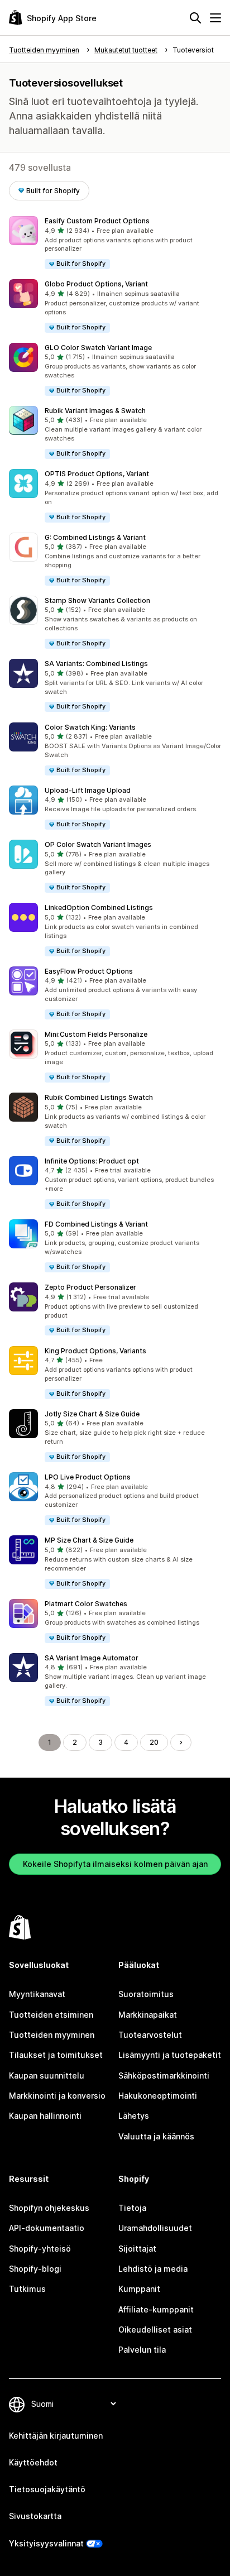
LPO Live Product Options (88, 1477)
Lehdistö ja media (153, 2269)
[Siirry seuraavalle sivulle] (181, 1742)
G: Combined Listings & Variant (95, 537)
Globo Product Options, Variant (96, 284)
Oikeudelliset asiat (155, 2330)
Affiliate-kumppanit (156, 2309)
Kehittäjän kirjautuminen (56, 2436)
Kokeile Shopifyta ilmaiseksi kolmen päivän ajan (115, 1864)
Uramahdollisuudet (155, 2228)
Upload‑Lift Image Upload (88, 790)
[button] (115, 243)
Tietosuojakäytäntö (47, 2489)
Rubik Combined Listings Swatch (99, 1097)
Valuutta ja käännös (156, 2136)
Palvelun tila (142, 2350)
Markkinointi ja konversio (57, 2096)
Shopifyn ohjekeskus (49, 2208)
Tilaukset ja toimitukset (56, 2055)
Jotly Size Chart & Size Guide (92, 1414)
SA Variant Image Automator (92, 1658)
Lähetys (134, 2116)
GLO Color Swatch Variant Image (98, 348)
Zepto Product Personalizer (90, 1287)
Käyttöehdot (33, 2462)
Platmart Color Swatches (86, 1604)
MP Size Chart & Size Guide (89, 1540)
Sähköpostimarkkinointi (164, 2075)
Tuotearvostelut (150, 2035)
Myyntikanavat (37, 1994)
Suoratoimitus (146, 1994)
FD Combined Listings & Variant (96, 1224)
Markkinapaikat (148, 2015)
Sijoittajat (137, 2249)
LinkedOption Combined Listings (99, 908)
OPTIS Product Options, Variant (97, 474)
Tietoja (132, 2208)
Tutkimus (27, 2289)
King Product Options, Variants (95, 1351)
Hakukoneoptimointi (158, 2096)
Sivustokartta (35, 2516)
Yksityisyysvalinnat (46, 2543)
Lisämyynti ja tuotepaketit (170, 2055)
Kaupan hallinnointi (45, 2116)
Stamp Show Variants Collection (97, 600)
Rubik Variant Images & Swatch (95, 411)
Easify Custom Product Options (97, 221)
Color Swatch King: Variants (90, 727)
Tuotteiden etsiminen (51, 2015)
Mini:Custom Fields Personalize (96, 1034)
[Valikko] (215, 18)
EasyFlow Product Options (89, 971)
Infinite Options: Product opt (92, 1161)
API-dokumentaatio (47, 2228)
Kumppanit (139, 2289)
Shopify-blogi (35, 2269)
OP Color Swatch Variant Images (98, 844)
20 (154, 1742)
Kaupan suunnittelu (47, 2075)
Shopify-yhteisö (40, 2249)
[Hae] (195, 18)
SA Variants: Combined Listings (96, 664)
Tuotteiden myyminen (52, 2035)
